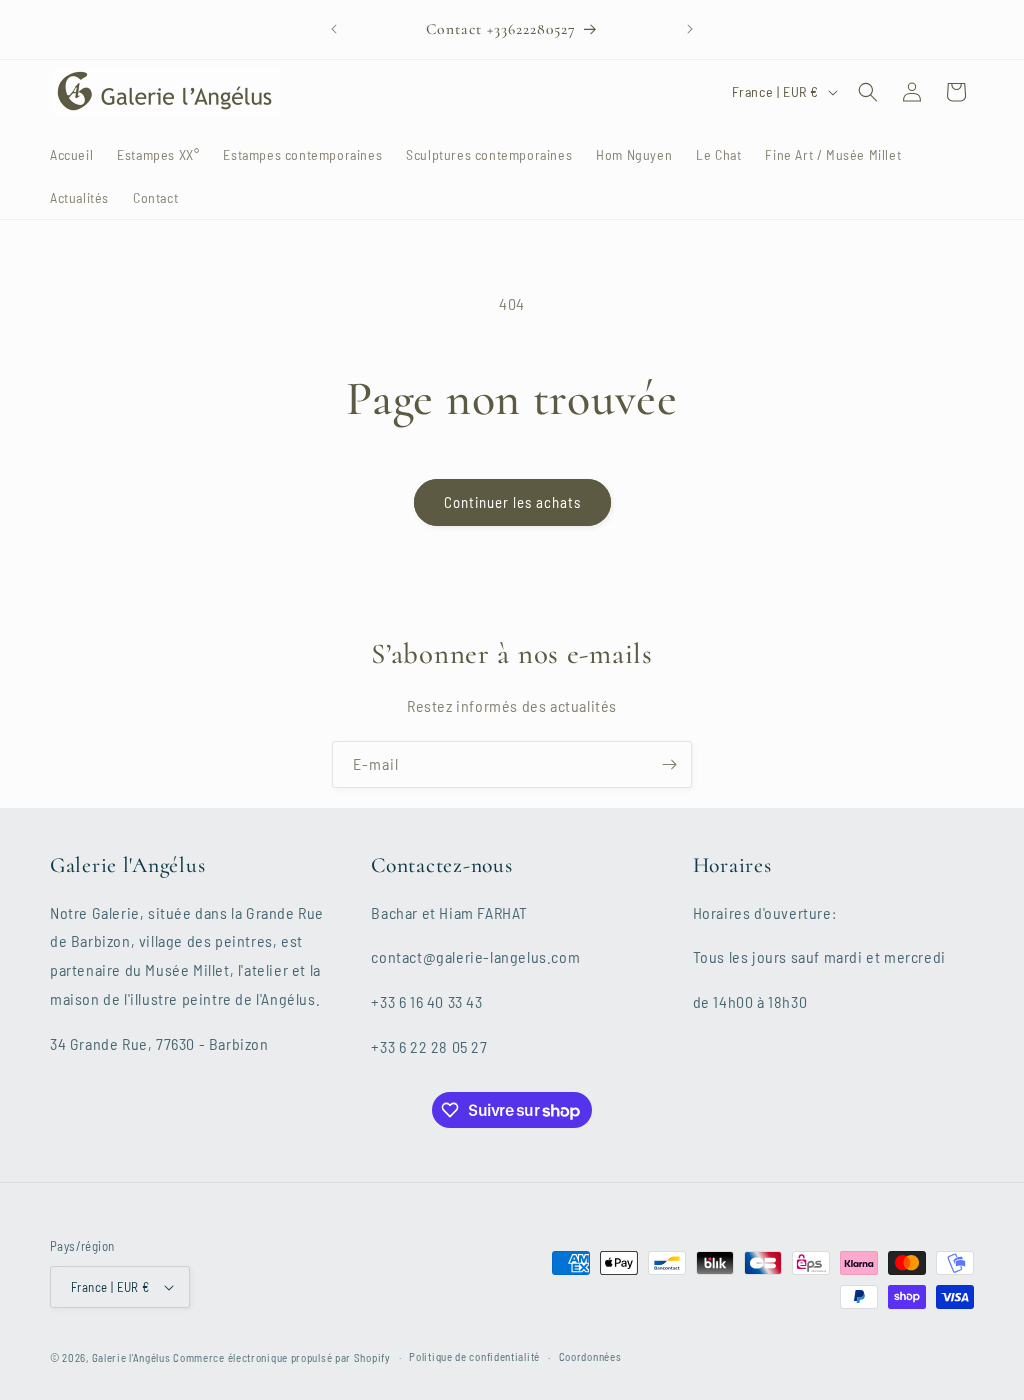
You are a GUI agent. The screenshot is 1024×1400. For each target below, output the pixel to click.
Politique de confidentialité (474, 1356)
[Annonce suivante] (690, 29)
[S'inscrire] (669, 764)
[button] (868, 92)
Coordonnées (590, 1356)
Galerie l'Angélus (131, 1357)
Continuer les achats (512, 502)
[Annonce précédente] (334, 29)
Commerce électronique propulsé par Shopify (281, 1357)
